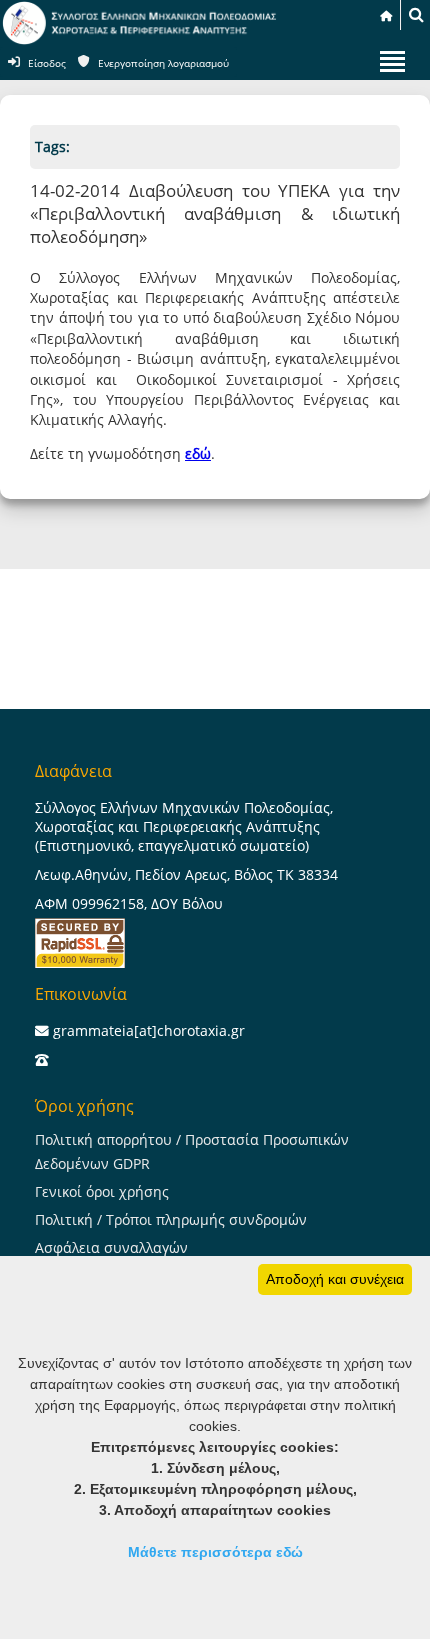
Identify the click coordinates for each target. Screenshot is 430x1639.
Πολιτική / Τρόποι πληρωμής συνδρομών (171, 1219)
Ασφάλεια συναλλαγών (111, 1247)
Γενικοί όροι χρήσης (102, 1191)
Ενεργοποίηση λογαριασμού (163, 63)
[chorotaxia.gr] (140, 40)
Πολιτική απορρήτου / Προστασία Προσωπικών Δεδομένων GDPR (192, 1151)
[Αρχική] (386, 15)
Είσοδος (47, 63)
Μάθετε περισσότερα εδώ (215, 1552)
